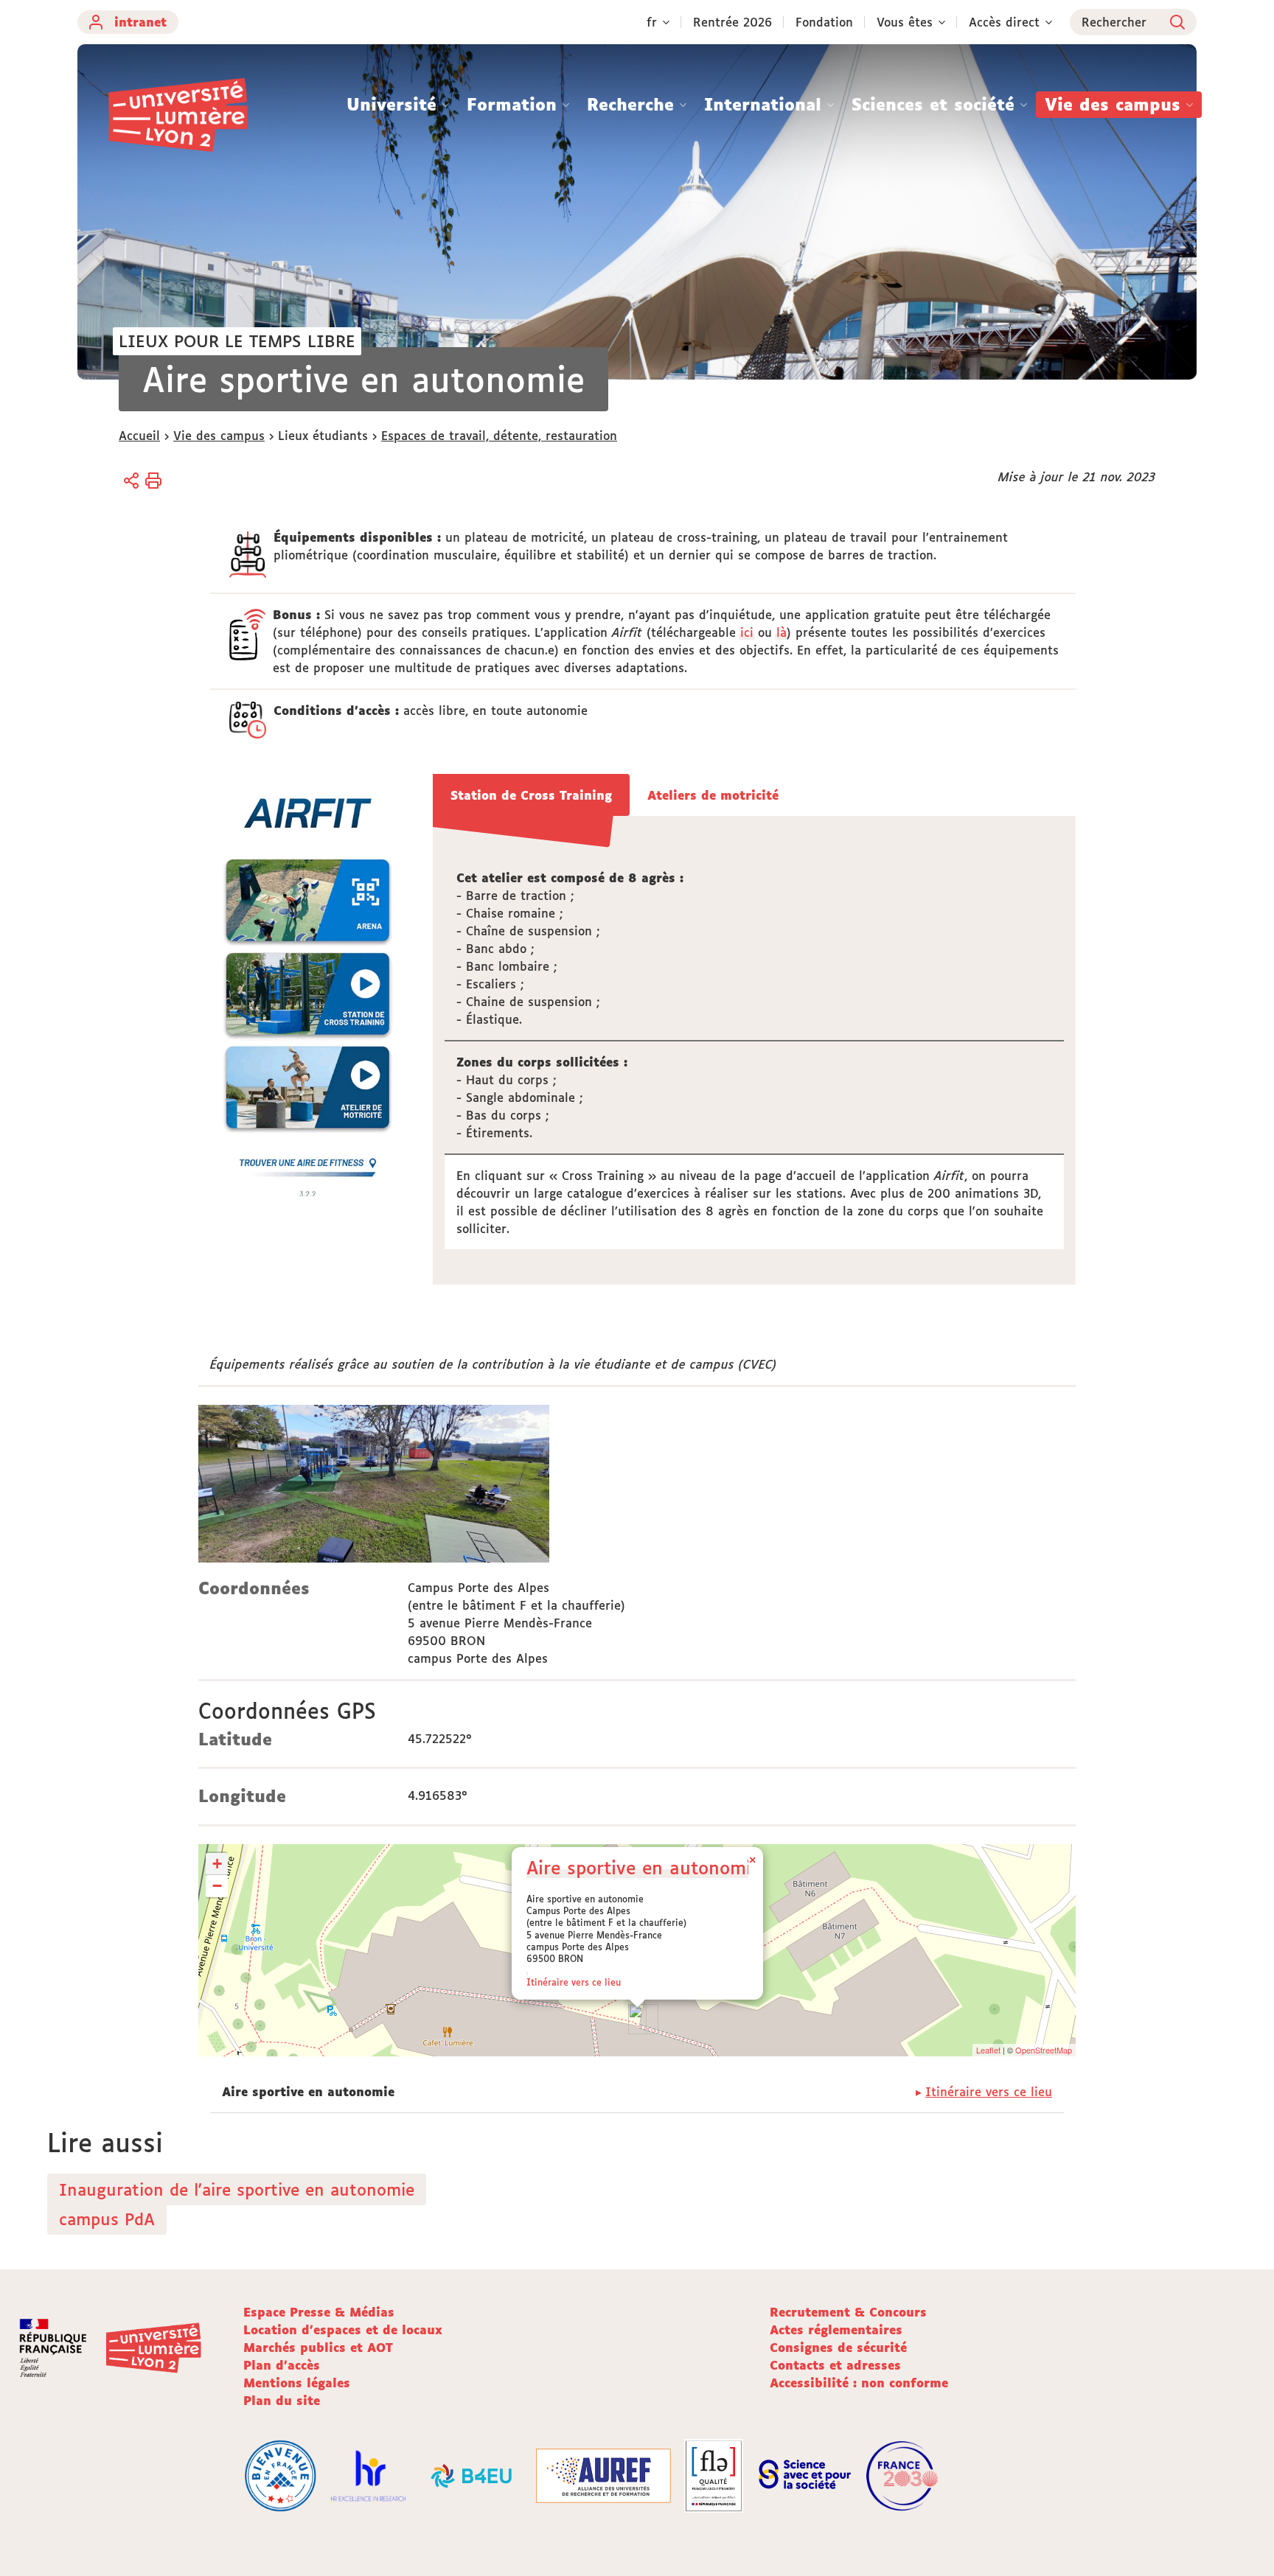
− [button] (217, 1886)
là (782, 632)
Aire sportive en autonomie (644, 1867)
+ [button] (217, 1864)
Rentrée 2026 (732, 22)
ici (747, 632)
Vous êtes (905, 22)
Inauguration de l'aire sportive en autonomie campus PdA (237, 2204)
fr (652, 22)
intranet (140, 22)
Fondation (824, 22)
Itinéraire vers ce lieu (574, 1982)
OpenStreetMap (1044, 2050)
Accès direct (1004, 22)
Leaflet (988, 2050)
